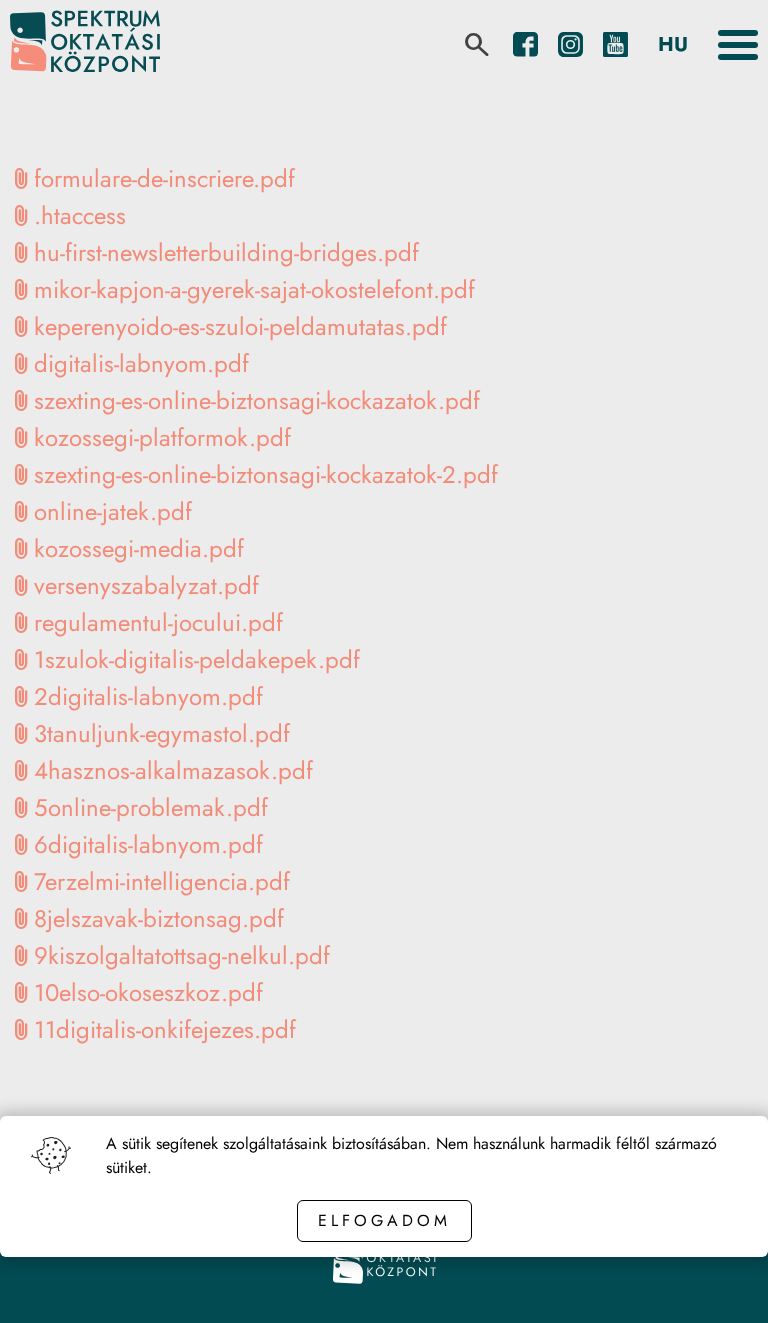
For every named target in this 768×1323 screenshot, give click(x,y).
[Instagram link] (570, 44)
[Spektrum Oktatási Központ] (85, 44)
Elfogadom (384, 1220)
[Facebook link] (525, 44)
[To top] (720, 1280)
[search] (477, 45)
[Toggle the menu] (738, 45)
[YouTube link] (615, 44)
